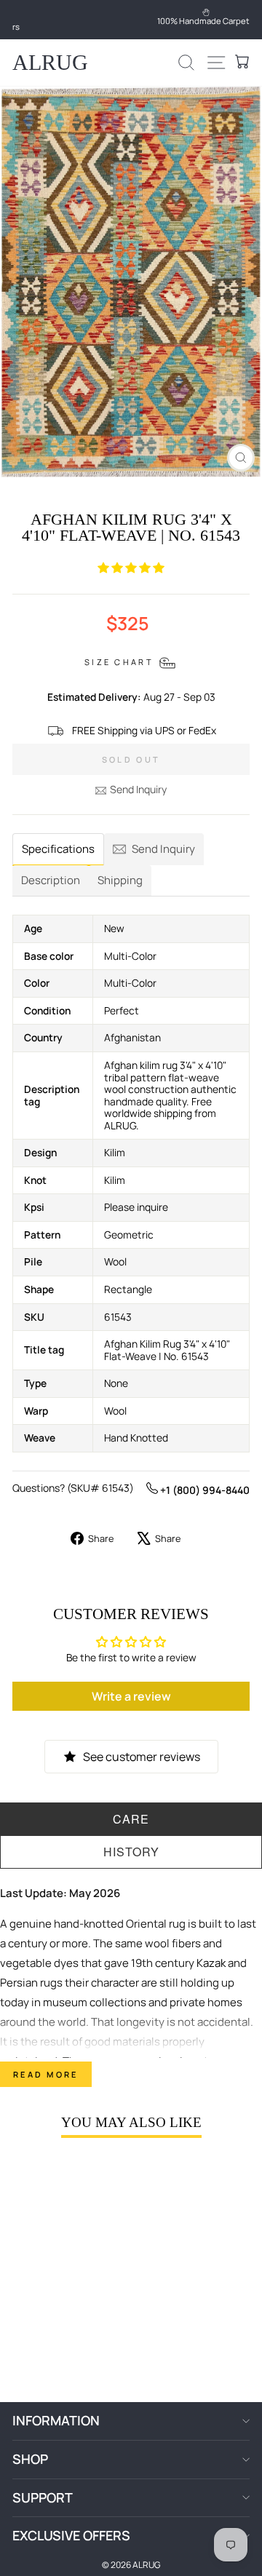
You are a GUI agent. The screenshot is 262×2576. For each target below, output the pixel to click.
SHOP (30, 2459)
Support (43, 2497)
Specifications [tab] (58, 849)
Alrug (50, 62)
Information (56, 2420)
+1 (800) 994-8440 (204, 1490)
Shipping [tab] (120, 880)
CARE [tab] (131, 1819)
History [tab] (131, 1852)
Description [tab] (51, 880)
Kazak (211, 1963)
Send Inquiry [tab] (163, 849)
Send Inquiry (138, 789)
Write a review (131, 1696)
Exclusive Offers (71, 2535)
